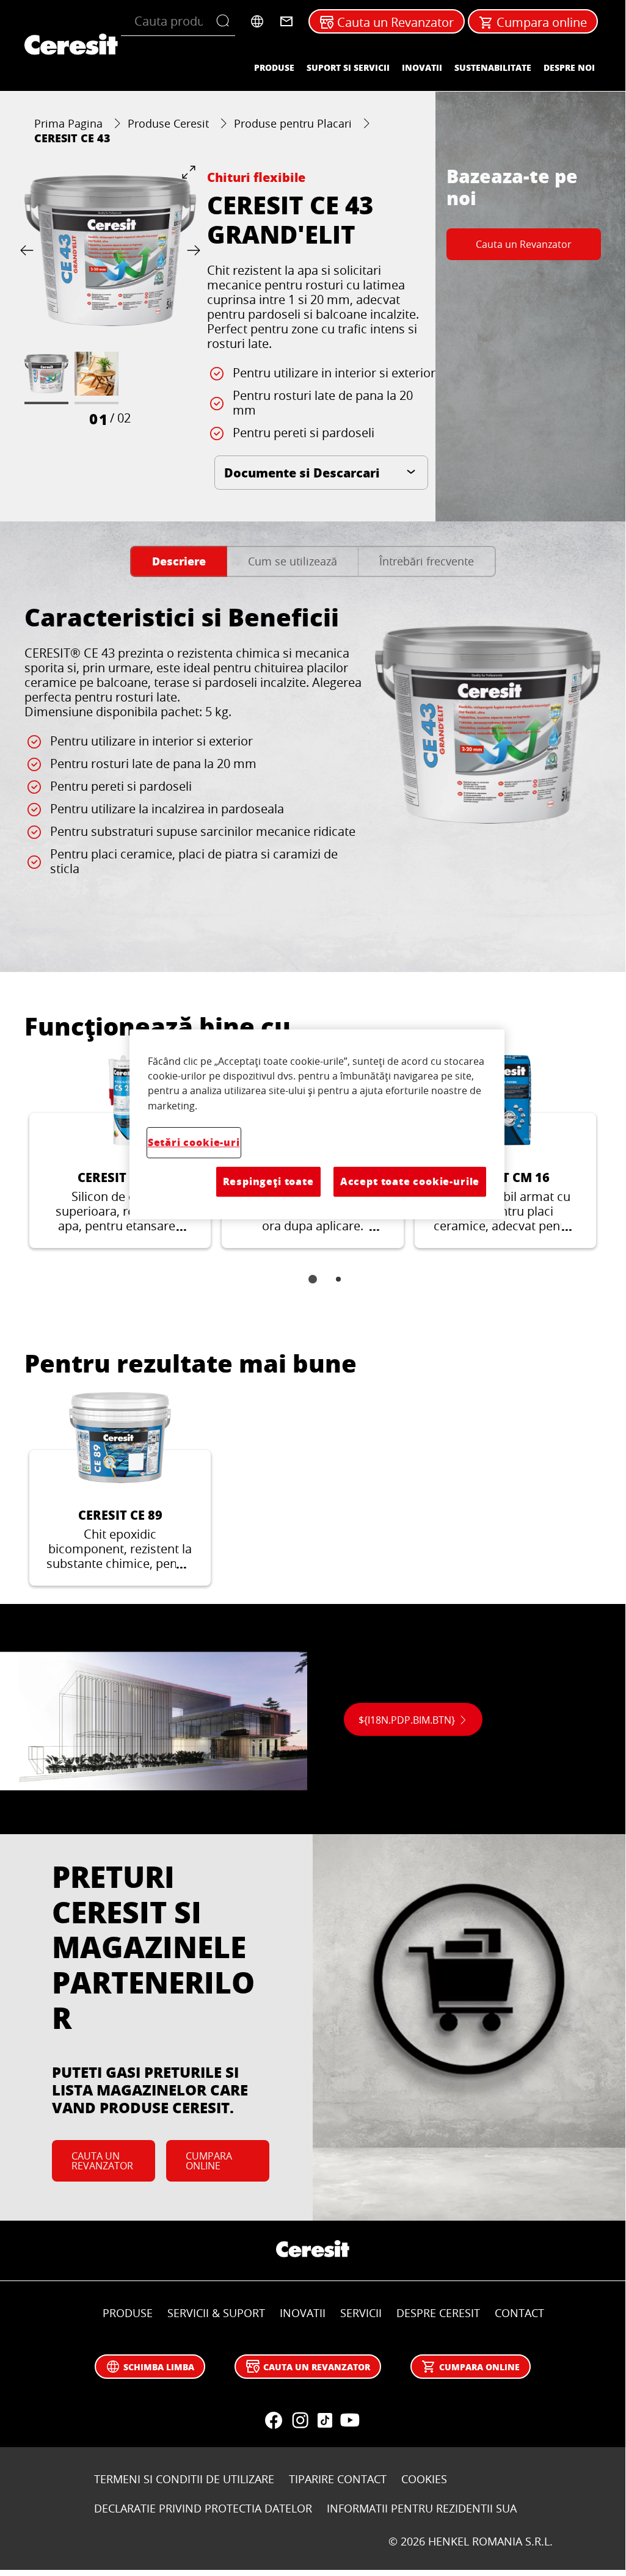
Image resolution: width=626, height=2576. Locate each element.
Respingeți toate (268, 1181)
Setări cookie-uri (194, 1142)
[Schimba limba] (257, 21)
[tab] (179, 561)
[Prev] (29, 251)
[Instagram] (300, 2420)
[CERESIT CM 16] (505, 1152)
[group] (110, 297)
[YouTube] (349, 2420)
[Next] (191, 251)
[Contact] (286, 21)
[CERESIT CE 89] (120, 1489)
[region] (317, 1124)
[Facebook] (274, 2420)
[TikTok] (325, 2420)
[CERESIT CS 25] (120, 1152)
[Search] (226, 21)
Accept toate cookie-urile (410, 1181)
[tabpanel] (313, 767)
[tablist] (313, 1288)
